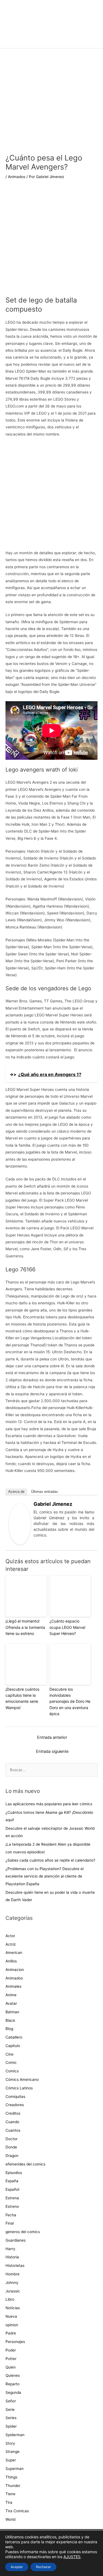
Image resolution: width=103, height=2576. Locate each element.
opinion (12, 2325)
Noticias (13, 2308)
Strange (12, 2452)
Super (11, 2460)
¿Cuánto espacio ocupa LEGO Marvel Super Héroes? (67, 1627)
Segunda (13, 2392)
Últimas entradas (44, 1492)
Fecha (11, 2215)
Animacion (15, 1970)
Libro (10, 2299)
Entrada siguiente (52, 1751)
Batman (12, 2012)
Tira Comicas (17, 2511)
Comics (12, 2071)
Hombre (12, 2274)
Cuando (12, 2122)
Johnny (12, 2283)
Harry (10, 2249)
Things (11, 2477)
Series (11, 2418)
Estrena (12, 2198)
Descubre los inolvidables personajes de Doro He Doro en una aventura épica (70, 1702)
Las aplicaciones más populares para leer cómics (49, 1804)
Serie (10, 2409)
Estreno (12, 2206)
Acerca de (16, 1492)
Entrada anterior (52, 1737)
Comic (11, 2062)
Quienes (13, 2375)
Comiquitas (15, 2097)
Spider (11, 2426)
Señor (11, 2401)
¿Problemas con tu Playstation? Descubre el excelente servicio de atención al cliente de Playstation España (44, 1876)
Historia (12, 2257)
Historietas (15, 2266)
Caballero (14, 2037)
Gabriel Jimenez (53, 1504)
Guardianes (16, 2240)
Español (12, 2189)
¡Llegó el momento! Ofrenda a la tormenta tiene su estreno (25, 1627)
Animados (17, 177)
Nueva (11, 2316)
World (10, 2519)
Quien (11, 2367)
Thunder (13, 2486)
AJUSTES (72, 2557)
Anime (11, 1995)
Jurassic (13, 2291)
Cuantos (13, 2130)
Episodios (14, 2173)
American (14, 1953)
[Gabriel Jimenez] (20, 1524)
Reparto (12, 2384)
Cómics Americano (22, 2079)
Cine (9, 2054)
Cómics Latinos (19, 2088)
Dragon (12, 2156)
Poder (11, 2350)
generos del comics (23, 2232)
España (12, 2181)
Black (10, 2020)
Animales (13, 1986)
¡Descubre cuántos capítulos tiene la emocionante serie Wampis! (22, 1698)
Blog (9, 2029)
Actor (10, 1936)
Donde (11, 2147)
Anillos (11, 1961)
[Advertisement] (51, 241)
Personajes (15, 2342)
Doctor (12, 2139)
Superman (15, 2469)
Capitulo (13, 2046)
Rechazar (43, 2567)
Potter (11, 2359)
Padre (11, 2333)
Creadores (15, 2105)
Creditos (13, 2113)
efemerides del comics (25, 2164)
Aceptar (17, 2567)
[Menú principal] (51, 41)
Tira (9, 2502)
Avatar (11, 2003)
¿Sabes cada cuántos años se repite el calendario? (50, 1860)
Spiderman (15, 2435)
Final (10, 2223)
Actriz (11, 1944)
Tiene (10, 2494)
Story (10, 2443)
